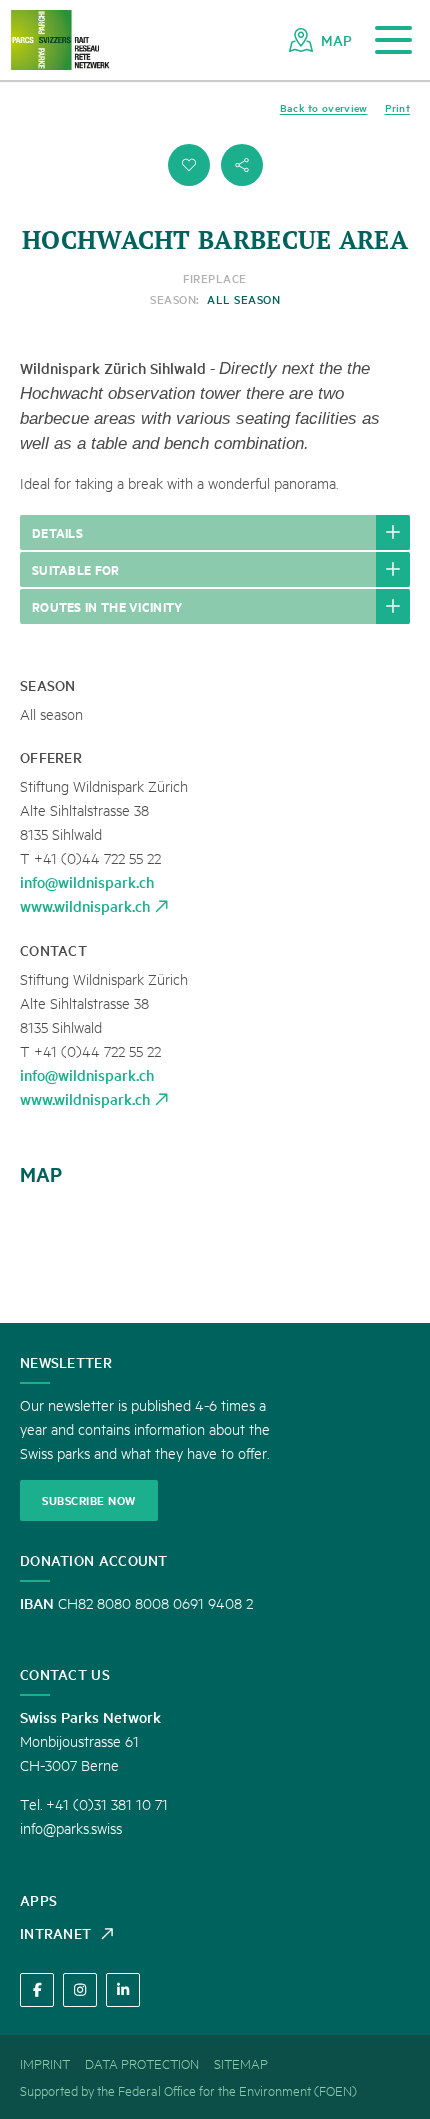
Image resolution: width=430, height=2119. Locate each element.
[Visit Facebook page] (37, 1990)
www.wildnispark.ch (85, 905)
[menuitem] (320, 40)
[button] (189, 165)
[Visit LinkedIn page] (123, 1990)
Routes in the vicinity (107, 606)
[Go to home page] (60, 40)
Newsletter (66, 1362)
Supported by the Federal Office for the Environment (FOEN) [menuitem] (188, 2090)
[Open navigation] (393, 40)
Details (57, 532)
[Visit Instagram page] (80, 1990)
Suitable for (76, 569)
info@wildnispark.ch (87, 881)
